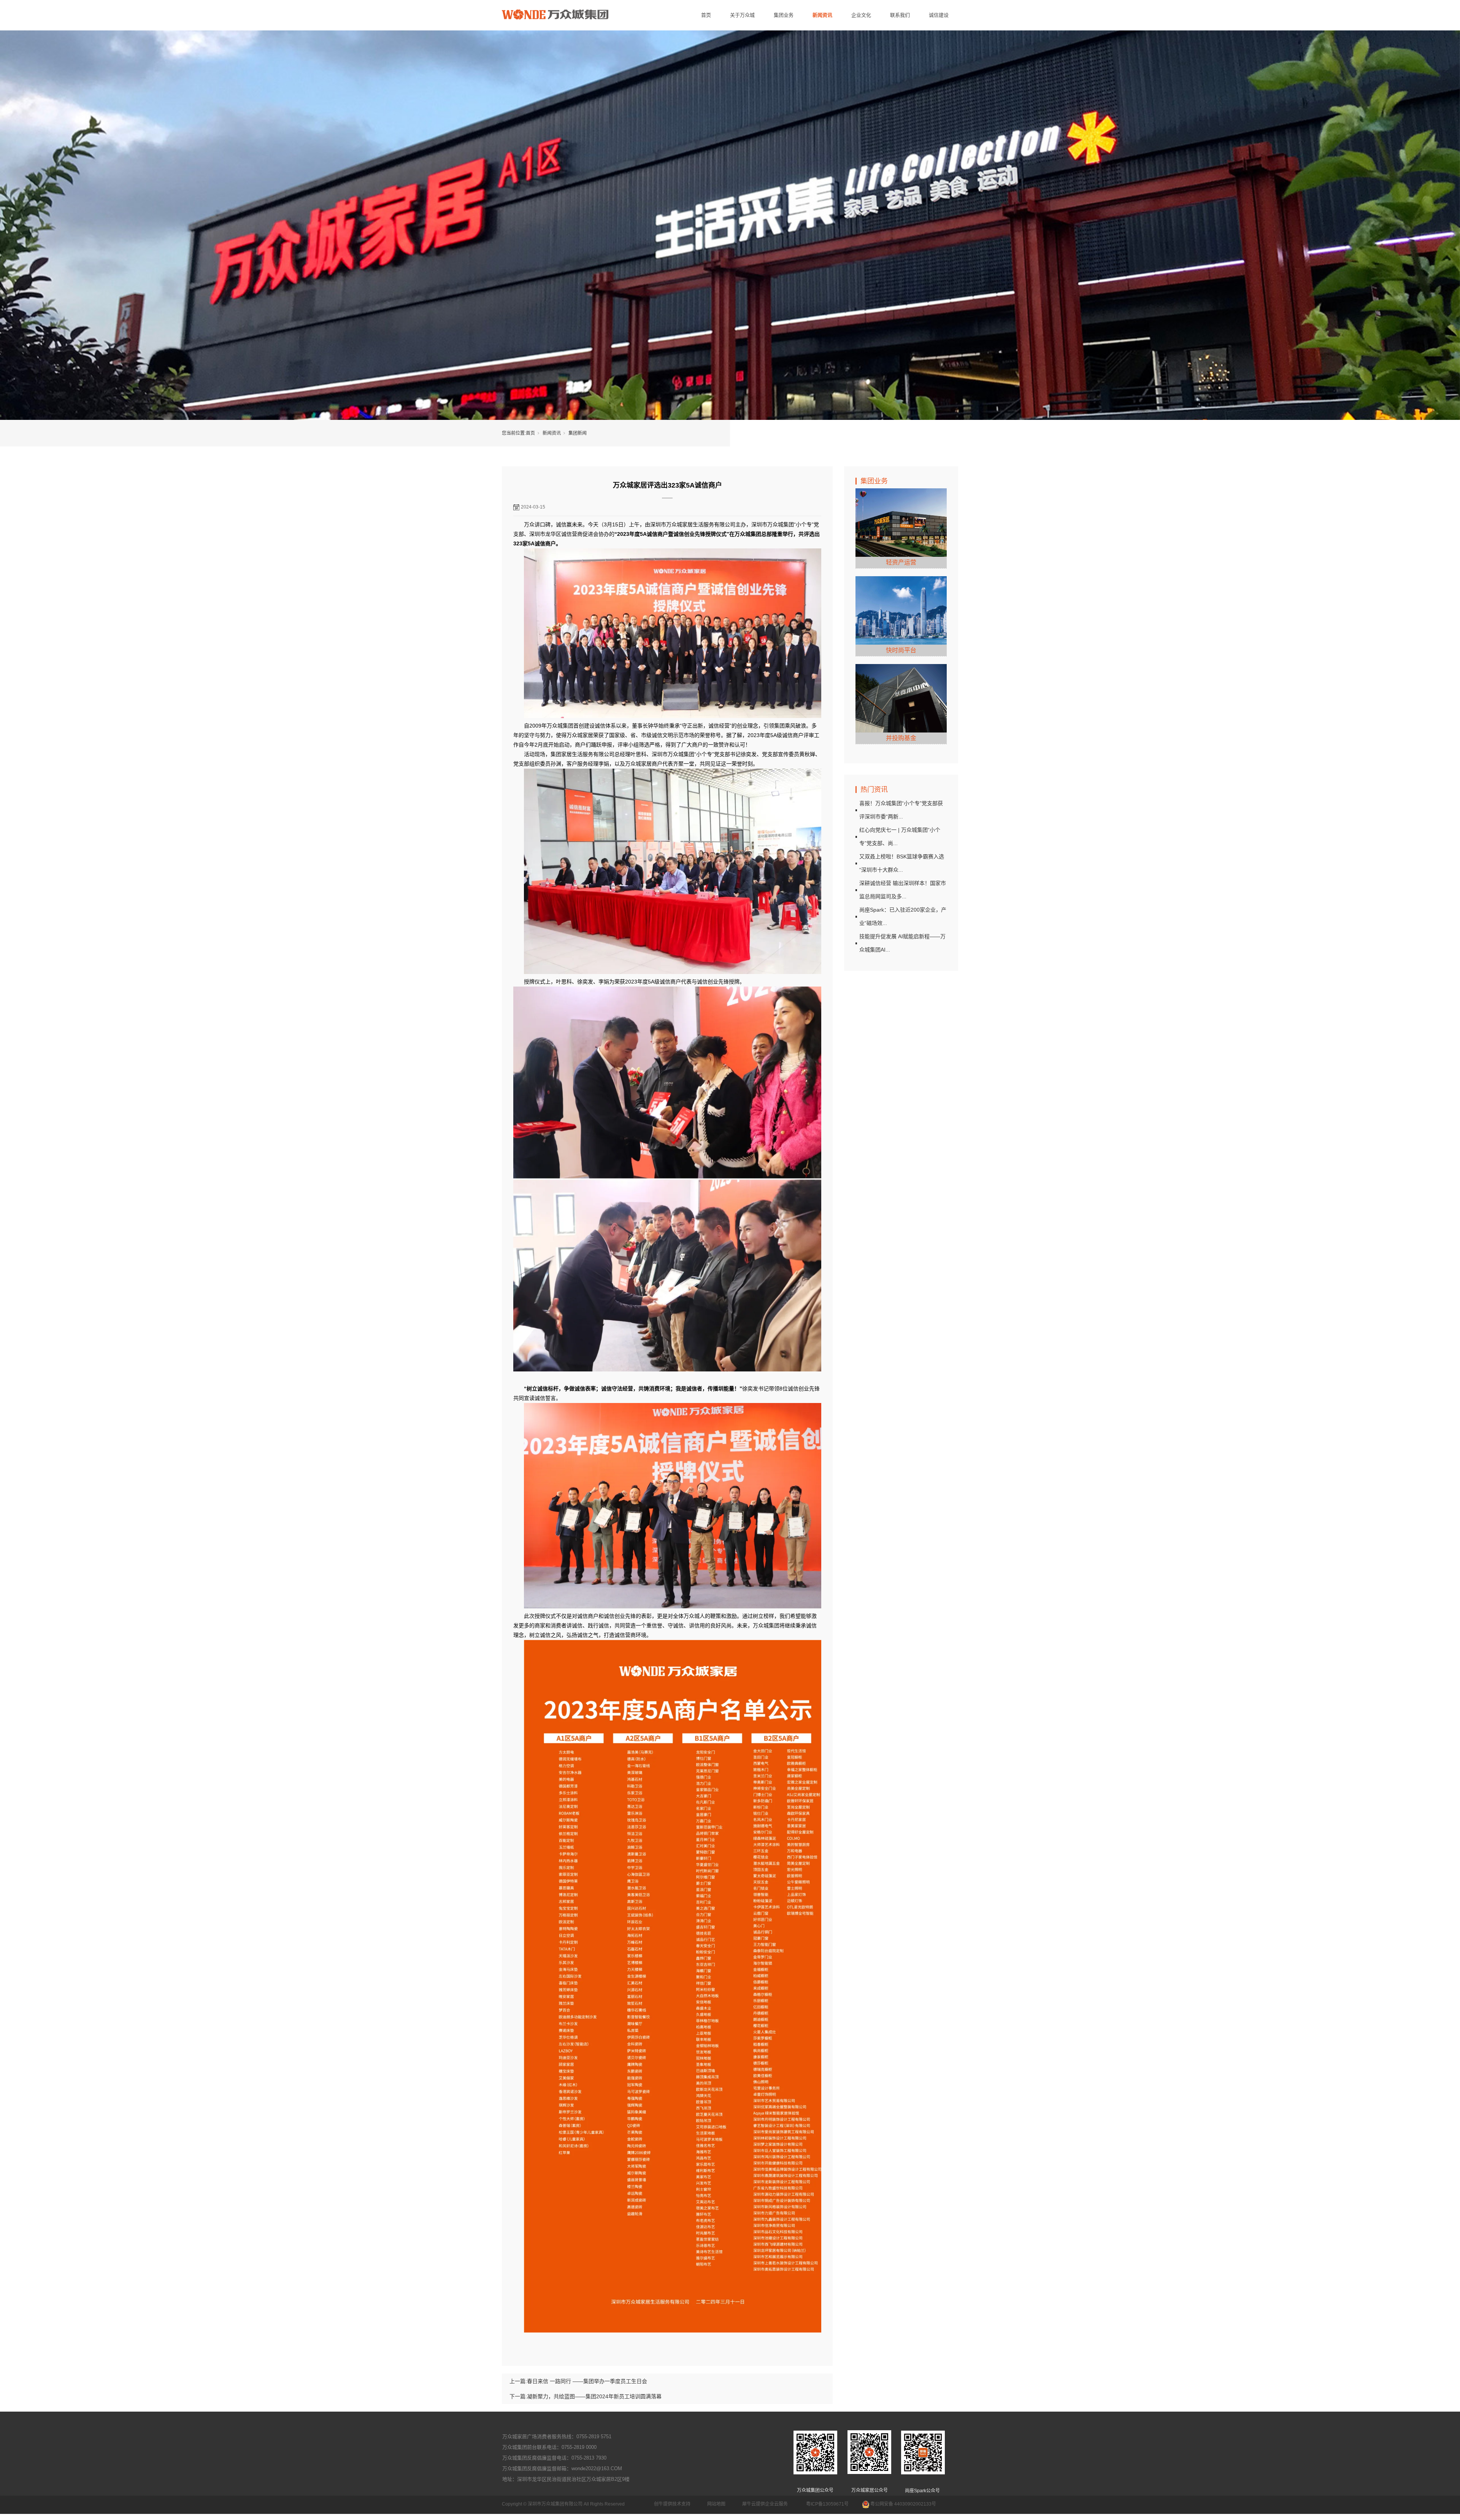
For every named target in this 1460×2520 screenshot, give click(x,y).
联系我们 (900, 15)
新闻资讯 (822, 15)
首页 (706, 15)
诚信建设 (939, 15)
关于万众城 (742, 15)
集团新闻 (578, 433)
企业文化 (861, 15)
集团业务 (784, 15)
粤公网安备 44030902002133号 (903, 2504)
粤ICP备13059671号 (827, 2504)
